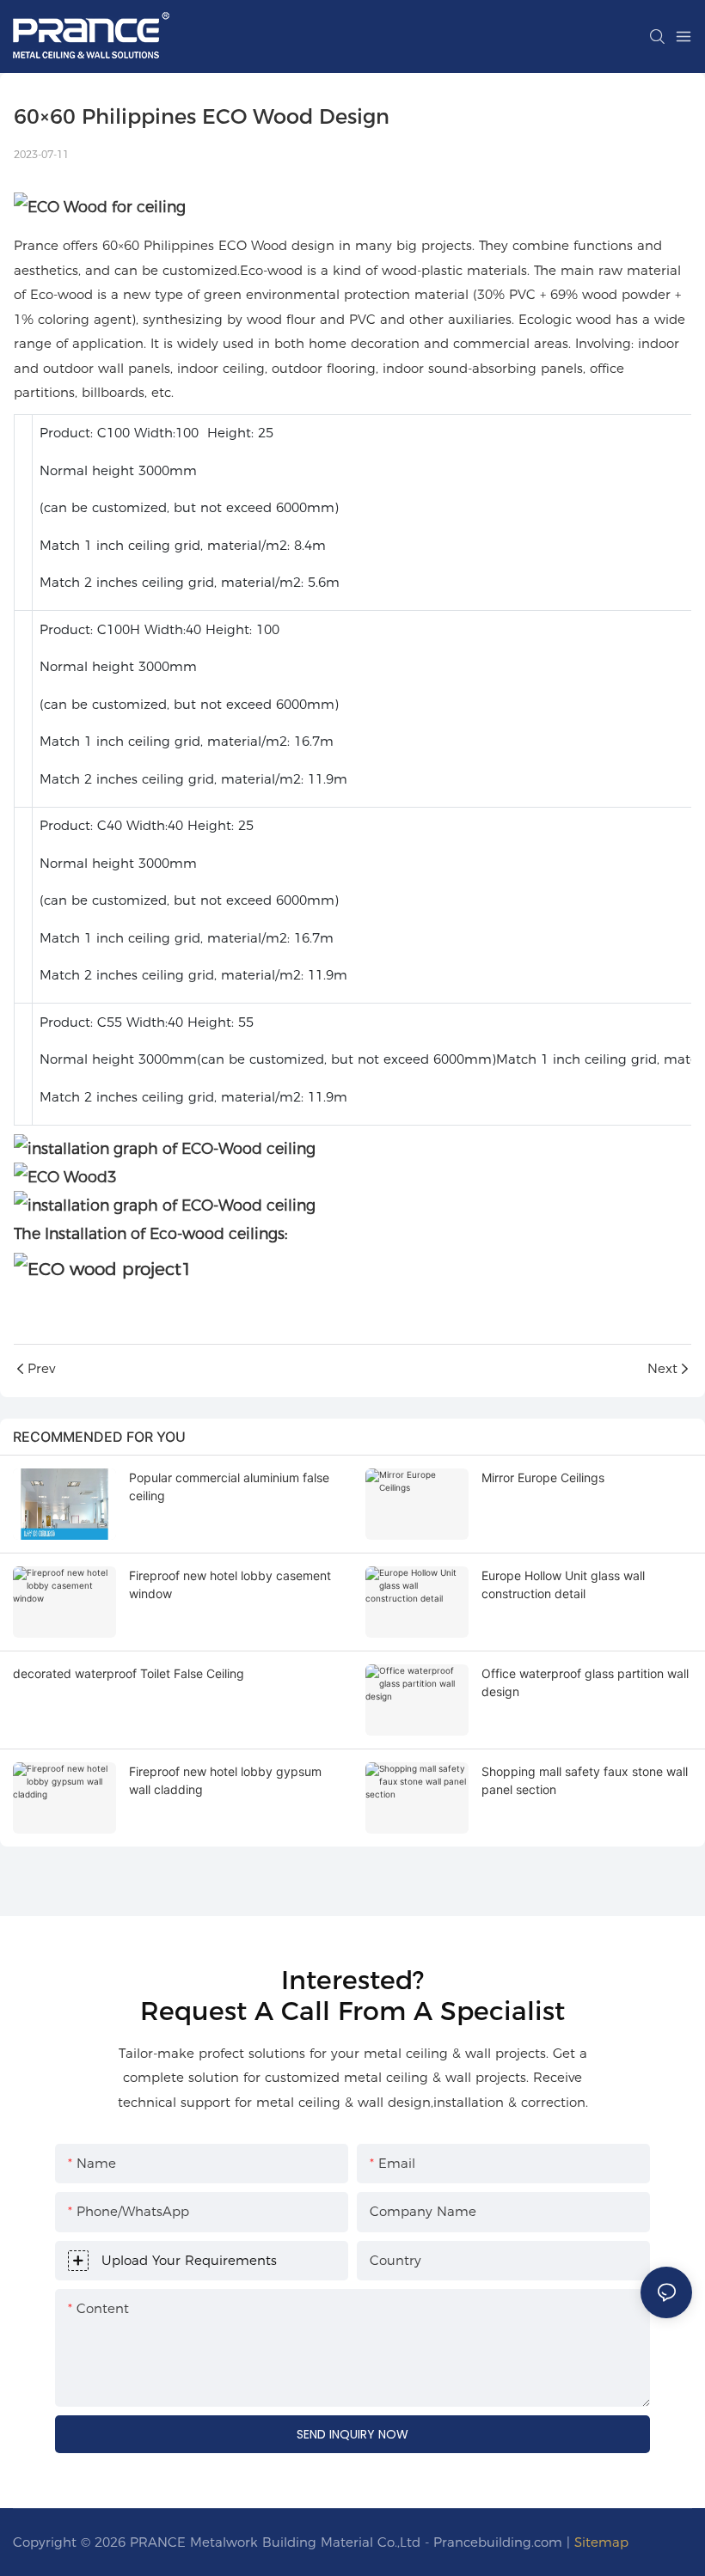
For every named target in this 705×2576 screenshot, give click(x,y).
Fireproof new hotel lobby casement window (230, 1584)
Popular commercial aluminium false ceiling (229, 1486)
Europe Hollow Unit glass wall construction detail (563, 1584)
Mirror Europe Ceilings (543, 1477)
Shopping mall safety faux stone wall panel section (585, 1780)
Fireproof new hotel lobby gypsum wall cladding (225, 1780)
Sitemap (601, 2542)
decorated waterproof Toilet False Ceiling (129, 1673)
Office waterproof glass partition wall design (585, 1682)
